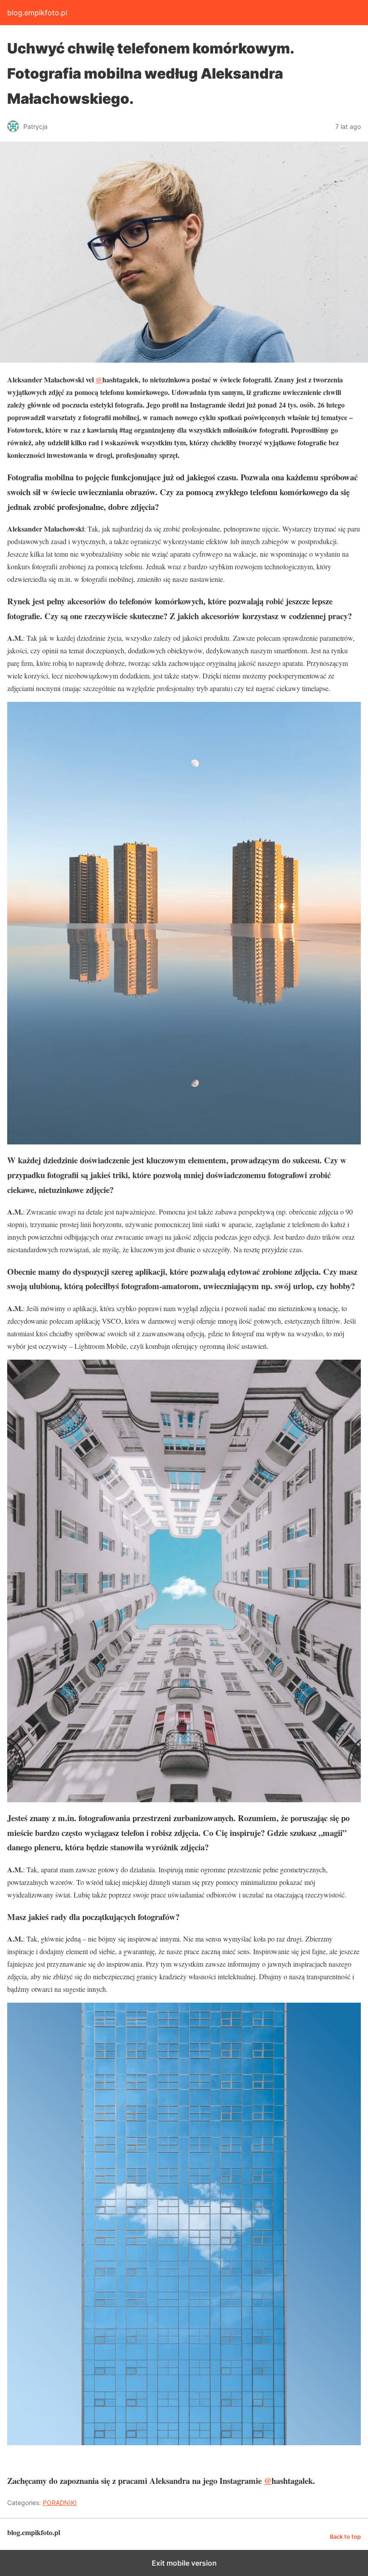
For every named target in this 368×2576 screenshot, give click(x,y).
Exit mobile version (184, 2563)
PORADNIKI (60, 2503)
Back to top (345, 2537)
